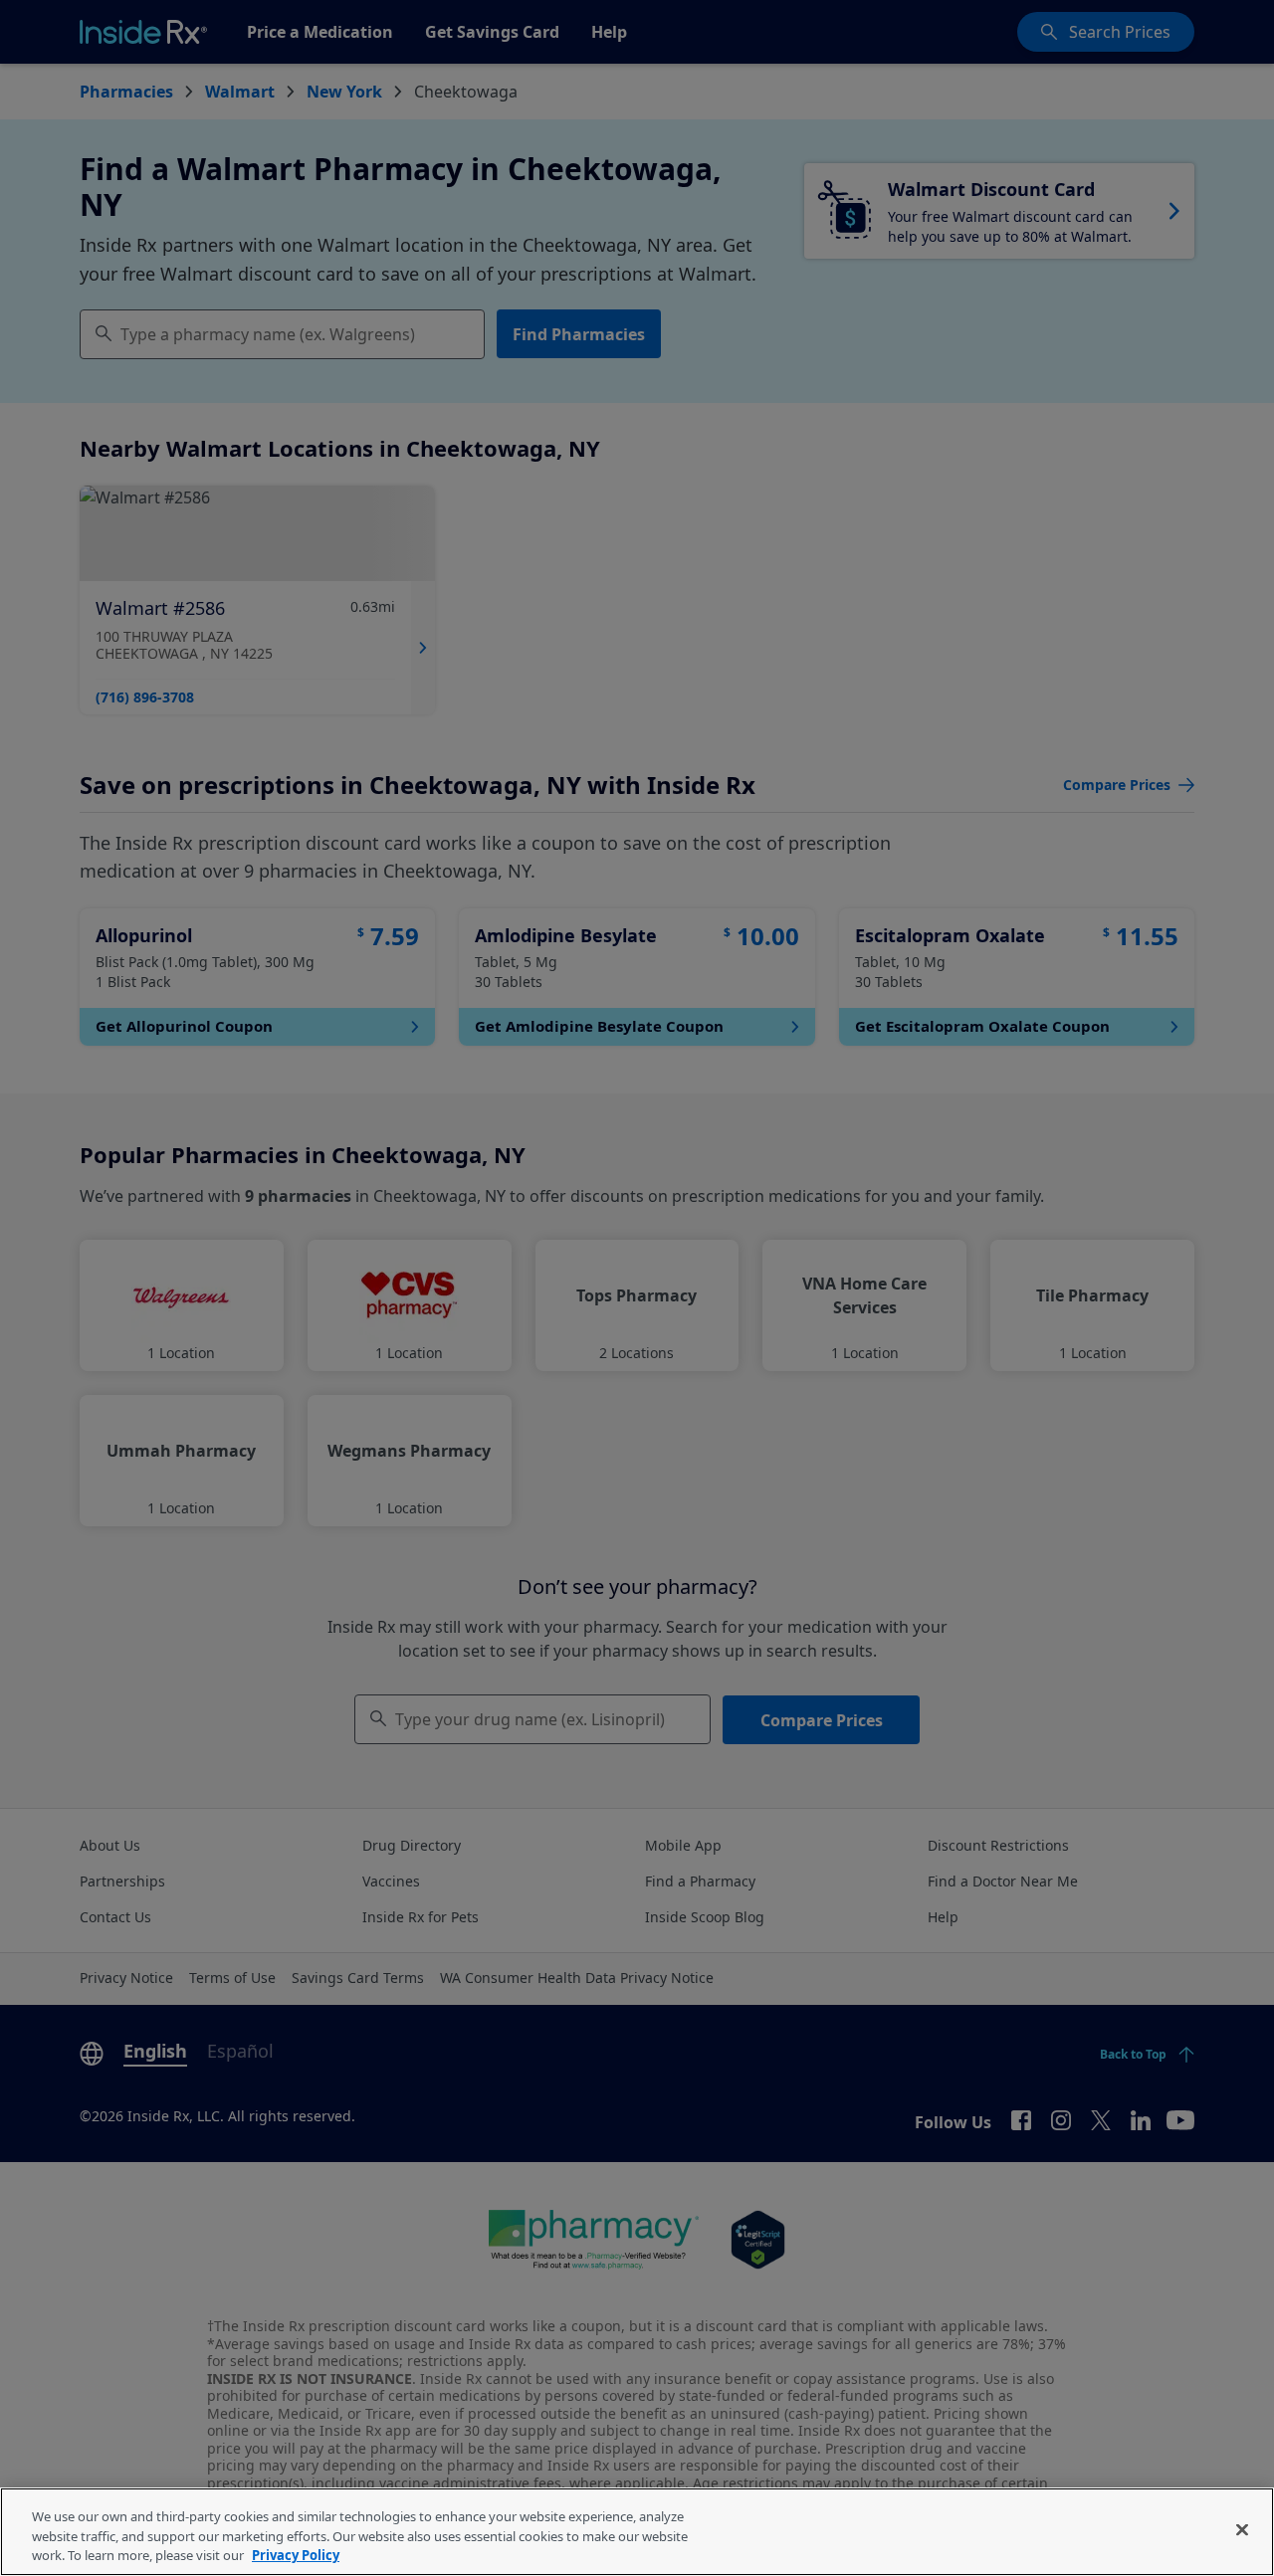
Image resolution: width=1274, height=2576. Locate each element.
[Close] (1242, 2529)
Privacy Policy (296, 2555)
